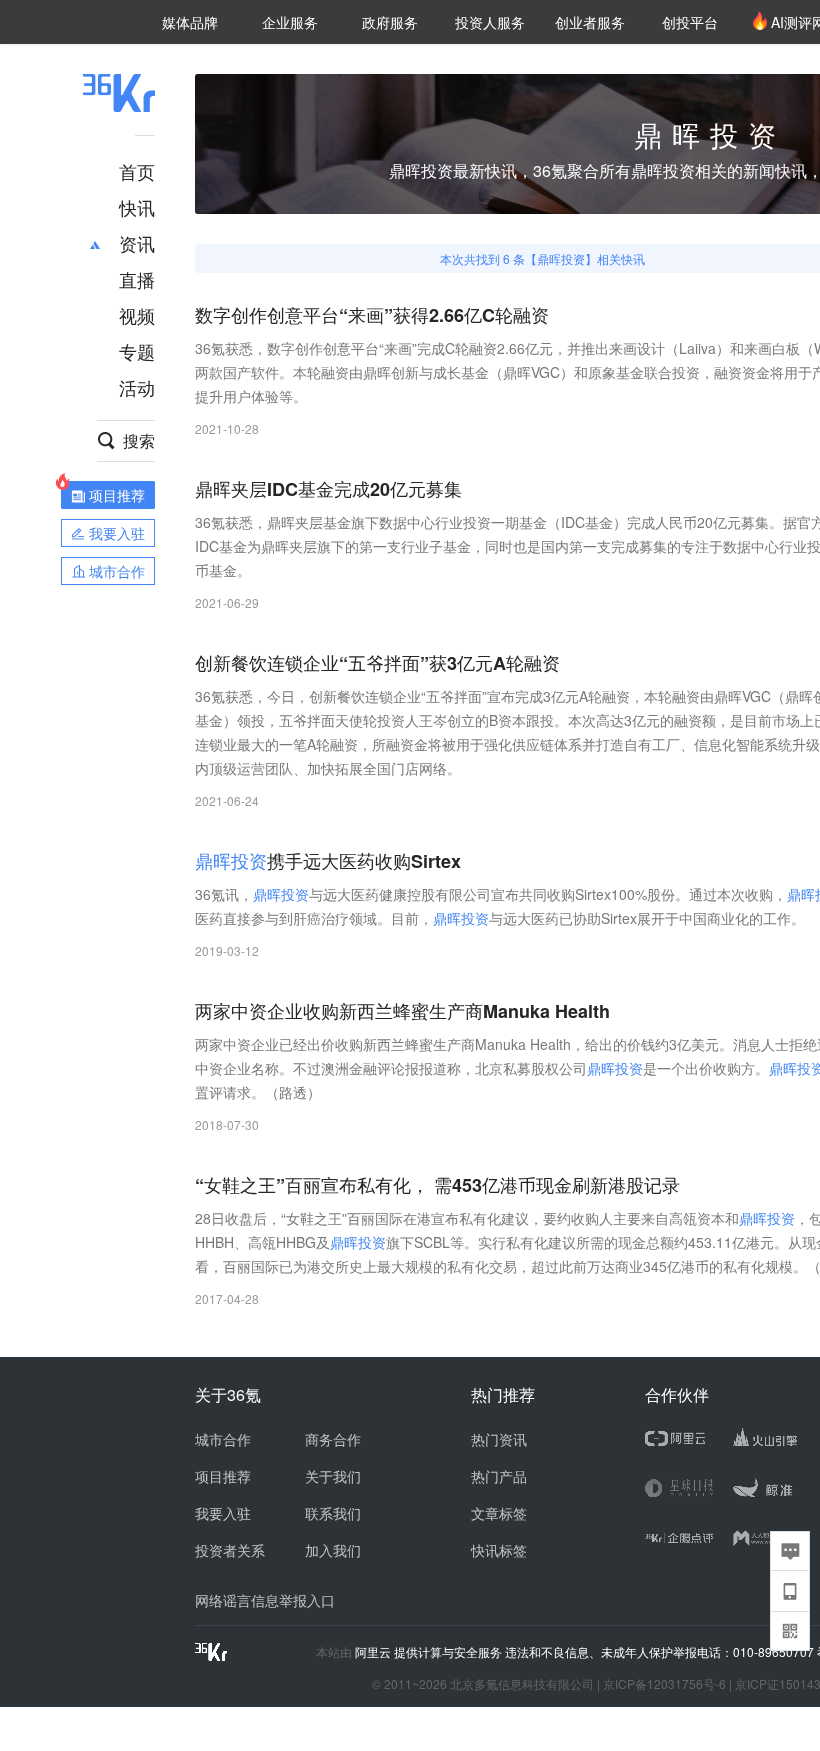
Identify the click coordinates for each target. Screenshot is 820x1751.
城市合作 (223, 1439)
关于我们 (333, 1476)
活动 (137, 387)
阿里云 (374, 1652)
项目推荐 (223, 1476)
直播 (137, 279)
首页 (137, 171)
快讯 (137, 207)
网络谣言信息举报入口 (265, 1600)
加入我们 (333, 1550)
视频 (137, 315)
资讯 (137, 243)
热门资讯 (499, 1439)
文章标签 (499, 1513)
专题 (137, 351)
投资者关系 (230, 1550)
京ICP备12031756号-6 (664, 1683)
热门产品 (499, 1476)
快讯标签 (499, 1550)
